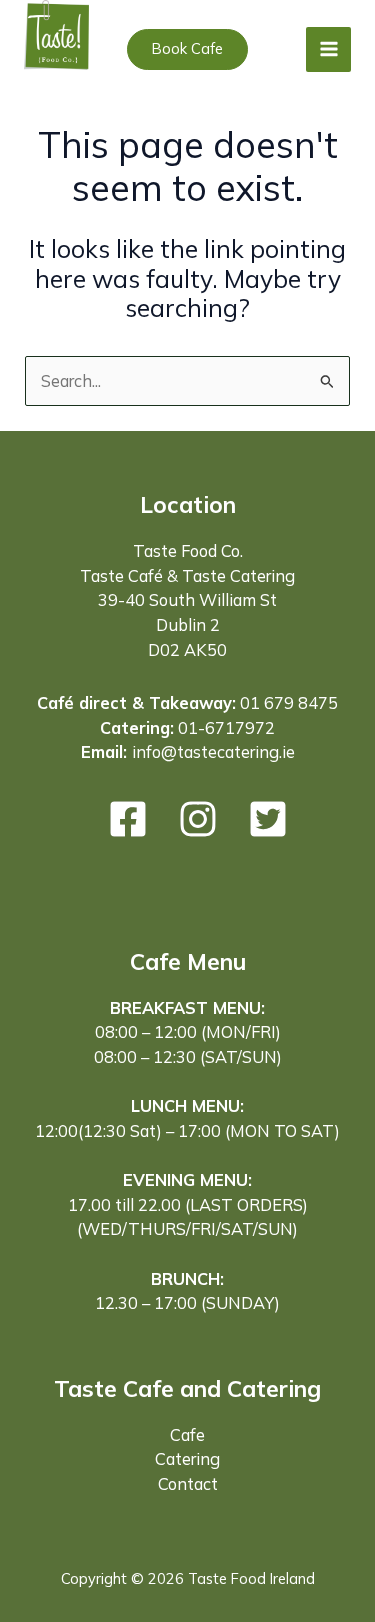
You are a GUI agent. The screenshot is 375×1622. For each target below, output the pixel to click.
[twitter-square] (268, 819)
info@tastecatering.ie (213, 752)
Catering (187, 1459)
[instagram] (198, 819)
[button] (187, 49)
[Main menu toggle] (328, 49)
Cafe (187, 1435)
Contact (188, 1484)
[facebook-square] (128, 819)
